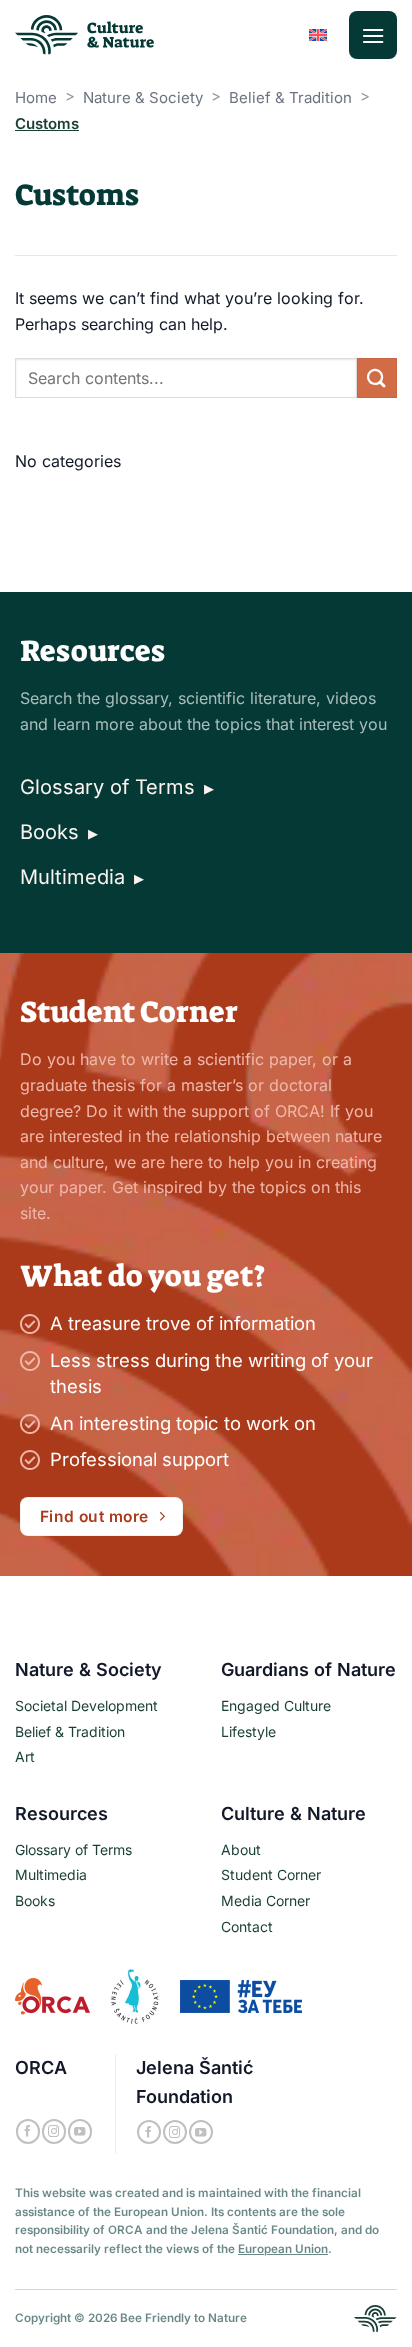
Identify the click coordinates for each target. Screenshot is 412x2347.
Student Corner (271, 1874)
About (241, 1849)
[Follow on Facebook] (28, 2131)
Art (25, 1756)
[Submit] (377, 377)
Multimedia (82, 877)
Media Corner (265, 1900)
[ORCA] (52, 1994)
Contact (247, 1926)
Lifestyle (248, 1731)
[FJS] (135, 1994)
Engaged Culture (276, 1705)
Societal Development (86, 1705)
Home (36, 97)
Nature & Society (143, 97)
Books (59, 832)
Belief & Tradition (290, 97)
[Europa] (241, 1994)
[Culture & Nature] (86, 35)
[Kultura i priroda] (375, 2317)
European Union (283, 2249)
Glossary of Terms (117, 787)
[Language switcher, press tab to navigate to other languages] (318, 35)
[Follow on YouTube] (80, 2131)
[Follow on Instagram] (54, 2131)
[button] (373, 35)
